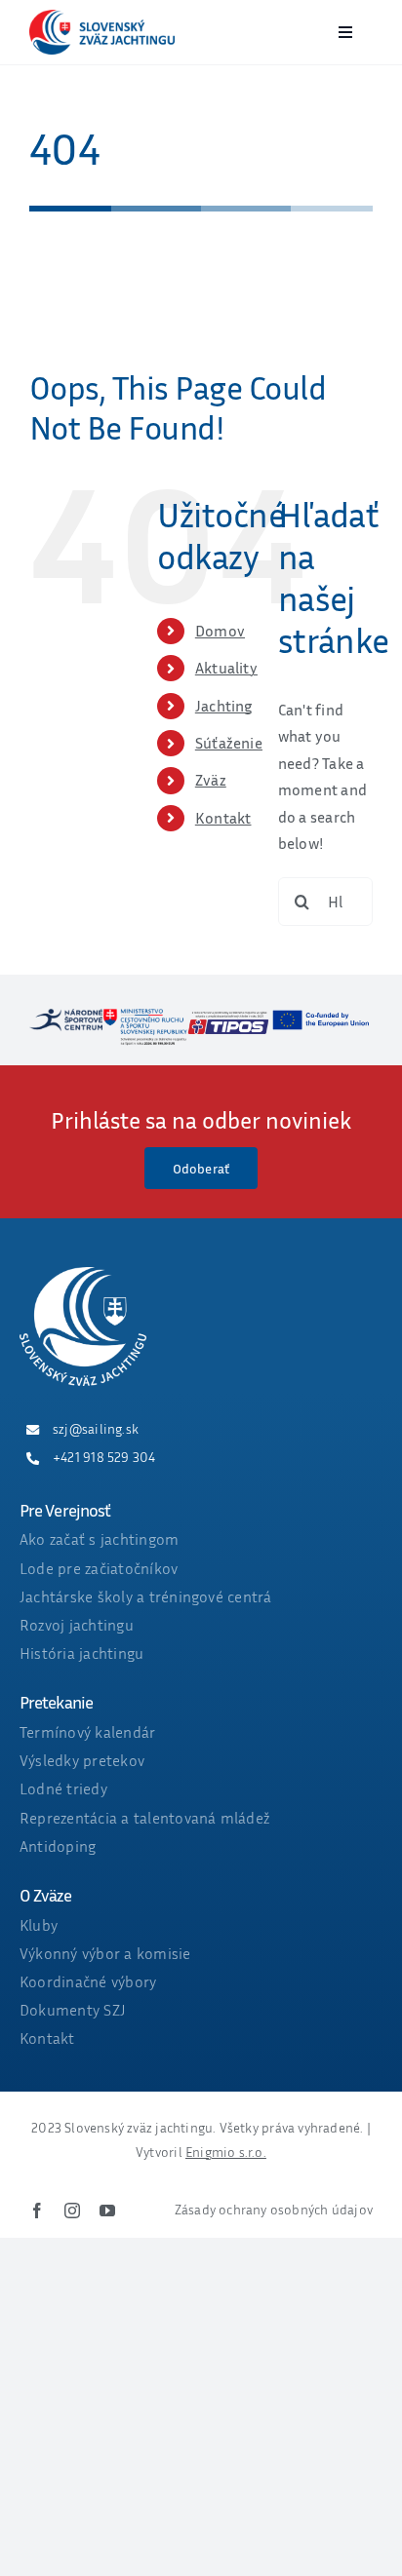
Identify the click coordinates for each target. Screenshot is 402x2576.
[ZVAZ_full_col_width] (102, 18)
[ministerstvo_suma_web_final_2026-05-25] (144, 1017)
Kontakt (223, 818)
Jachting (224, 706)
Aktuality (226, 668)
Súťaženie (229, 743)
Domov (220, 631)
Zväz (211, 780)
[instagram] (72, 2211)
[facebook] (37, 2211)
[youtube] (107, 2211)
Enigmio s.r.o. (226, 2152)
